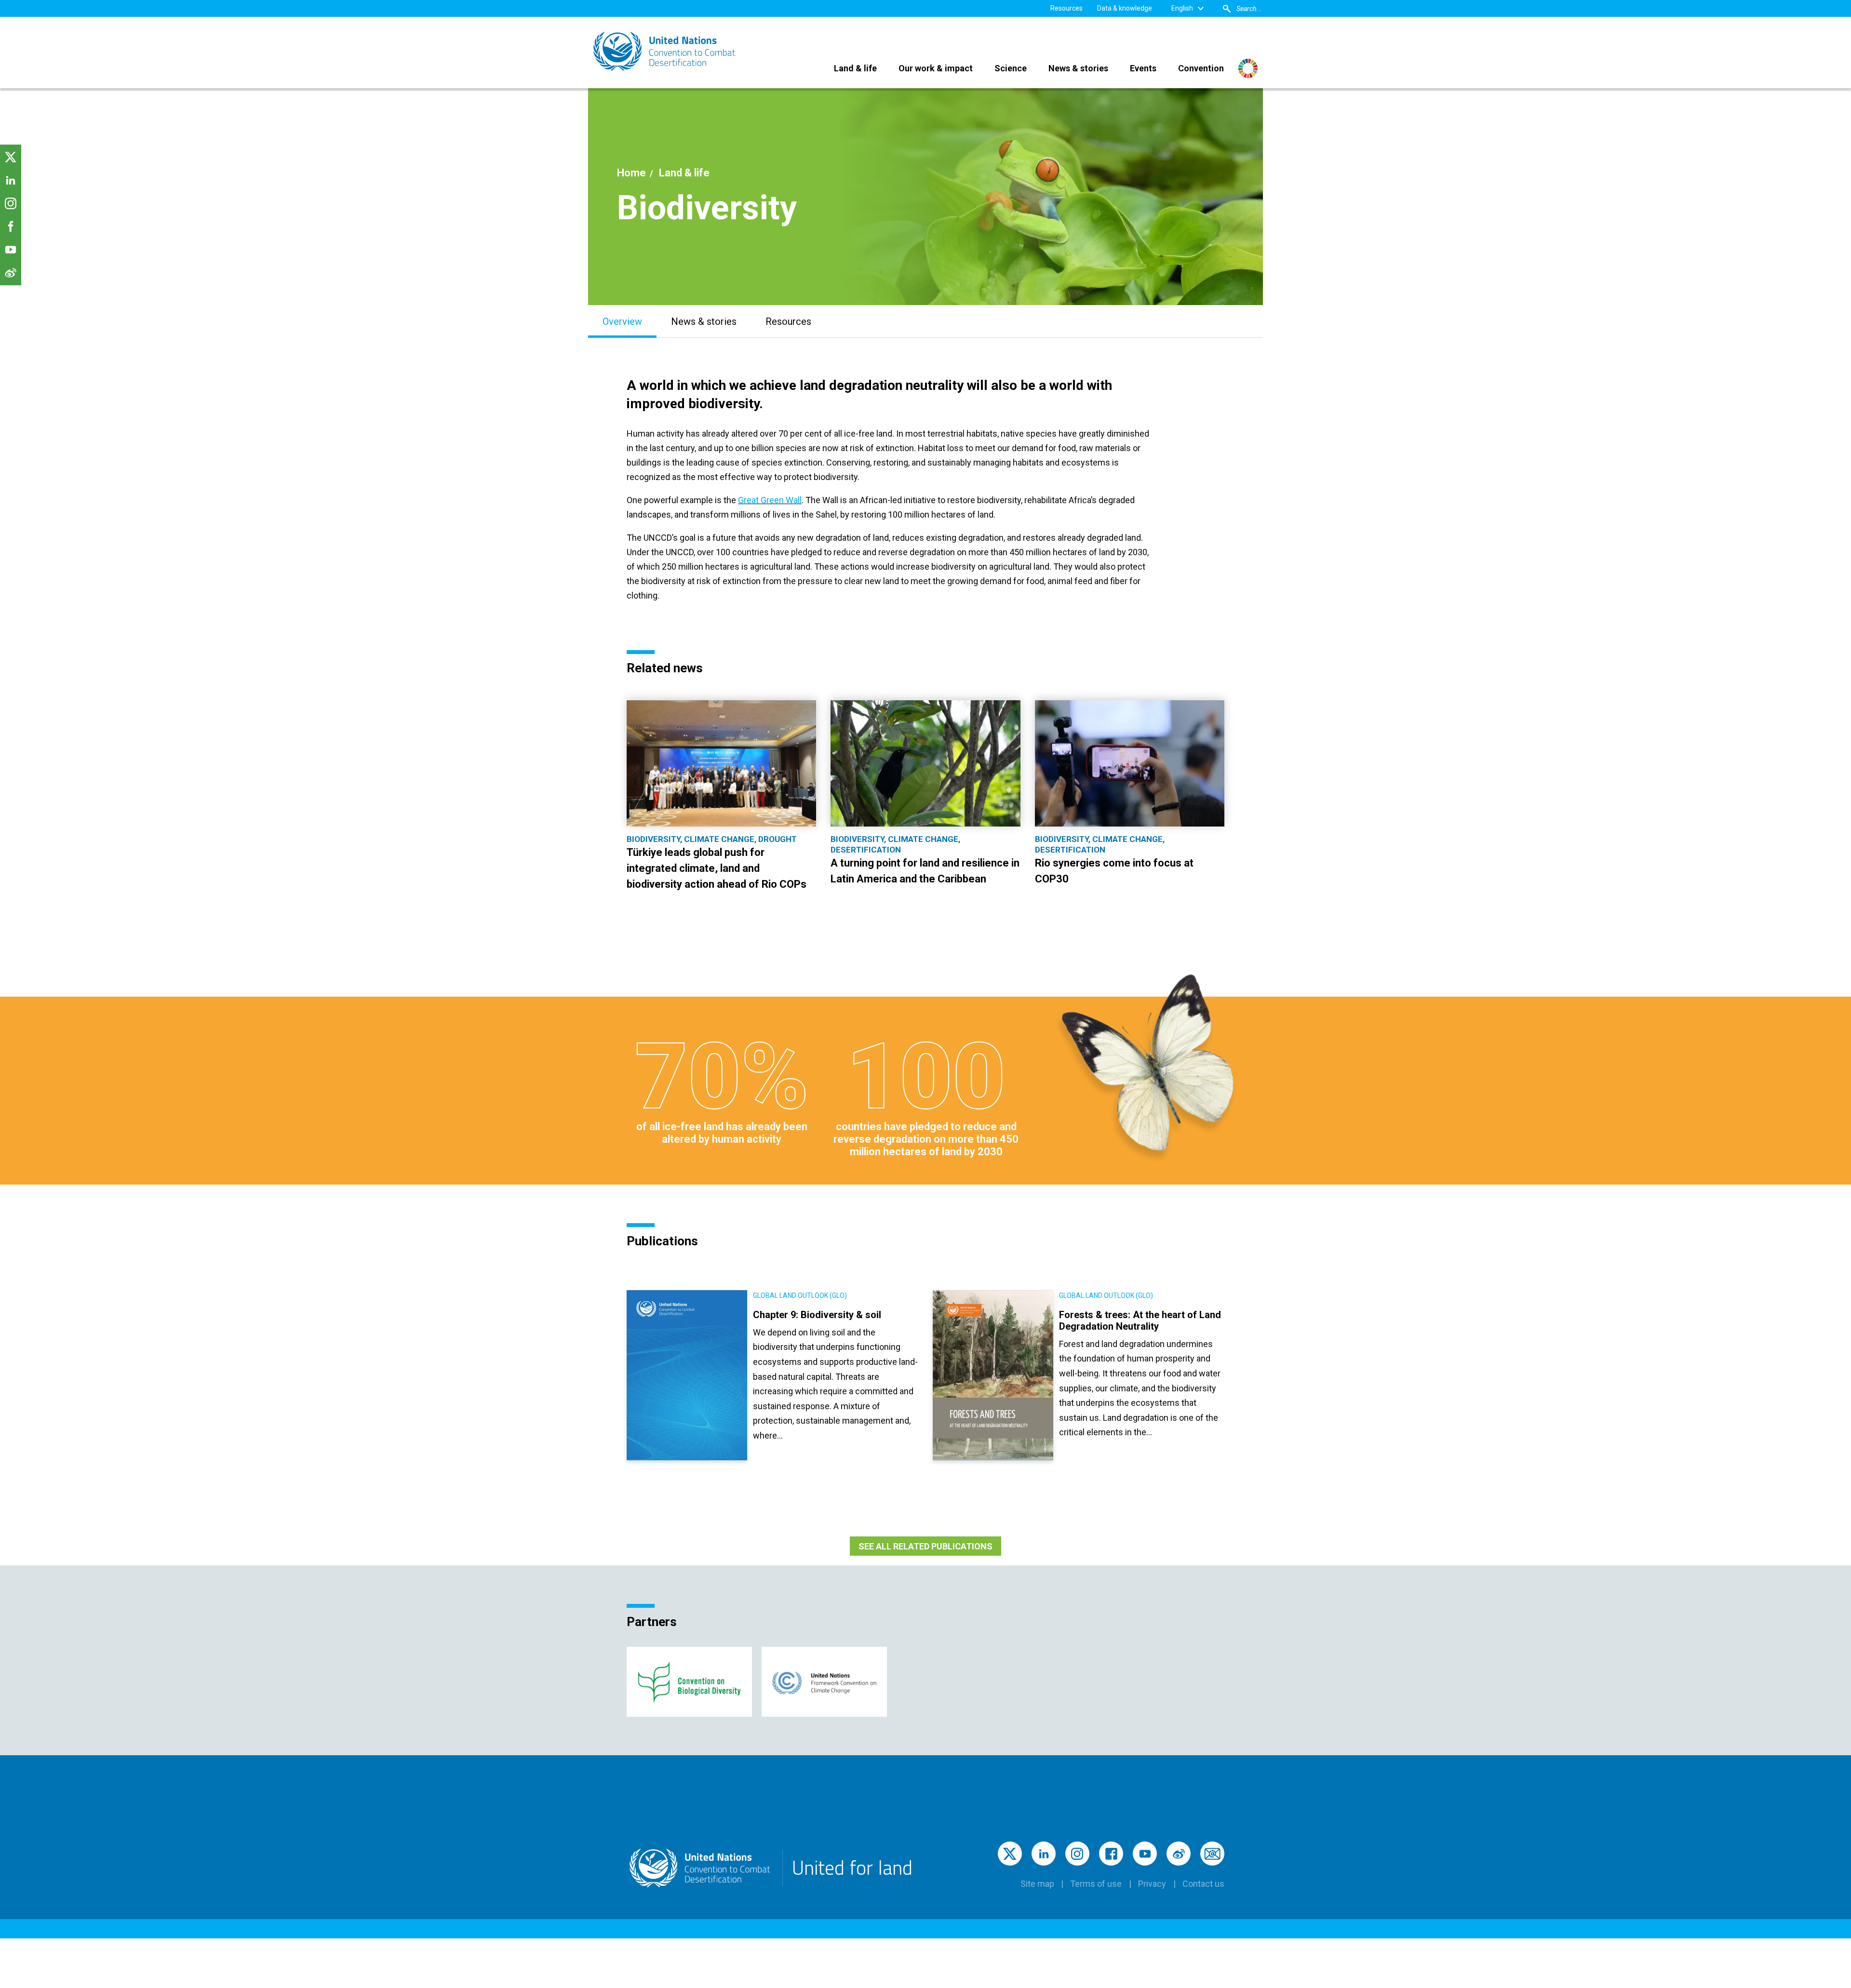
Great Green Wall (770, 500)
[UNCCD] (665, 51)
